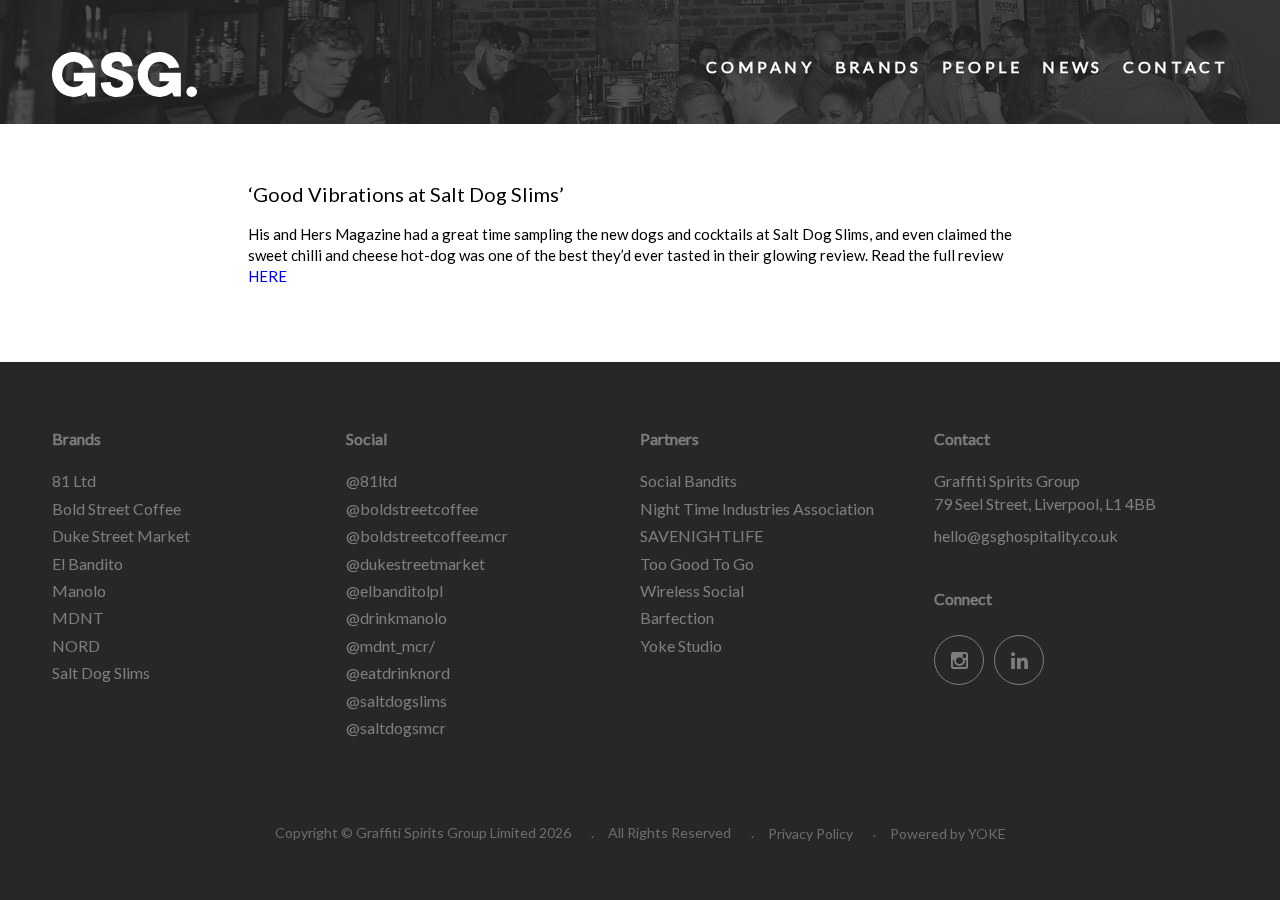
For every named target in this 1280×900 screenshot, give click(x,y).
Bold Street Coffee (116, 508)
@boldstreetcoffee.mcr (427, 535)
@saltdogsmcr (396, 727)
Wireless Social (692, 590)
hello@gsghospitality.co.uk (1026, 535)
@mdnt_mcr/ (390, 645)
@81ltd (371, 480)
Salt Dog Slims (101, 672)
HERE (267, 276)
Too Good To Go (697, 563)
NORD (76, 645)
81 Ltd (74, 480)
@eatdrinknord (398, 672)
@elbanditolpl (394, 590)
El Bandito (87, 563)
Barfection (677, 617)
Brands (878, 66)
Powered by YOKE (948, 833)
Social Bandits (688, 480)
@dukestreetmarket (415, 563)
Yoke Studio (681, 645)
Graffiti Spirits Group (202, 74)
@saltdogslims (396, 700)
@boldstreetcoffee (412, 508)
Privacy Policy (810, 833)
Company (760, 66)
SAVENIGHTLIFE (701, 535)
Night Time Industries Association (757, 508)
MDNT (78, 617)
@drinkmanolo (396, 617)
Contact (1175, 66)
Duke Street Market (121, 535)
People (982, 66)
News (1072, 66)
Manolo (79, 590)
